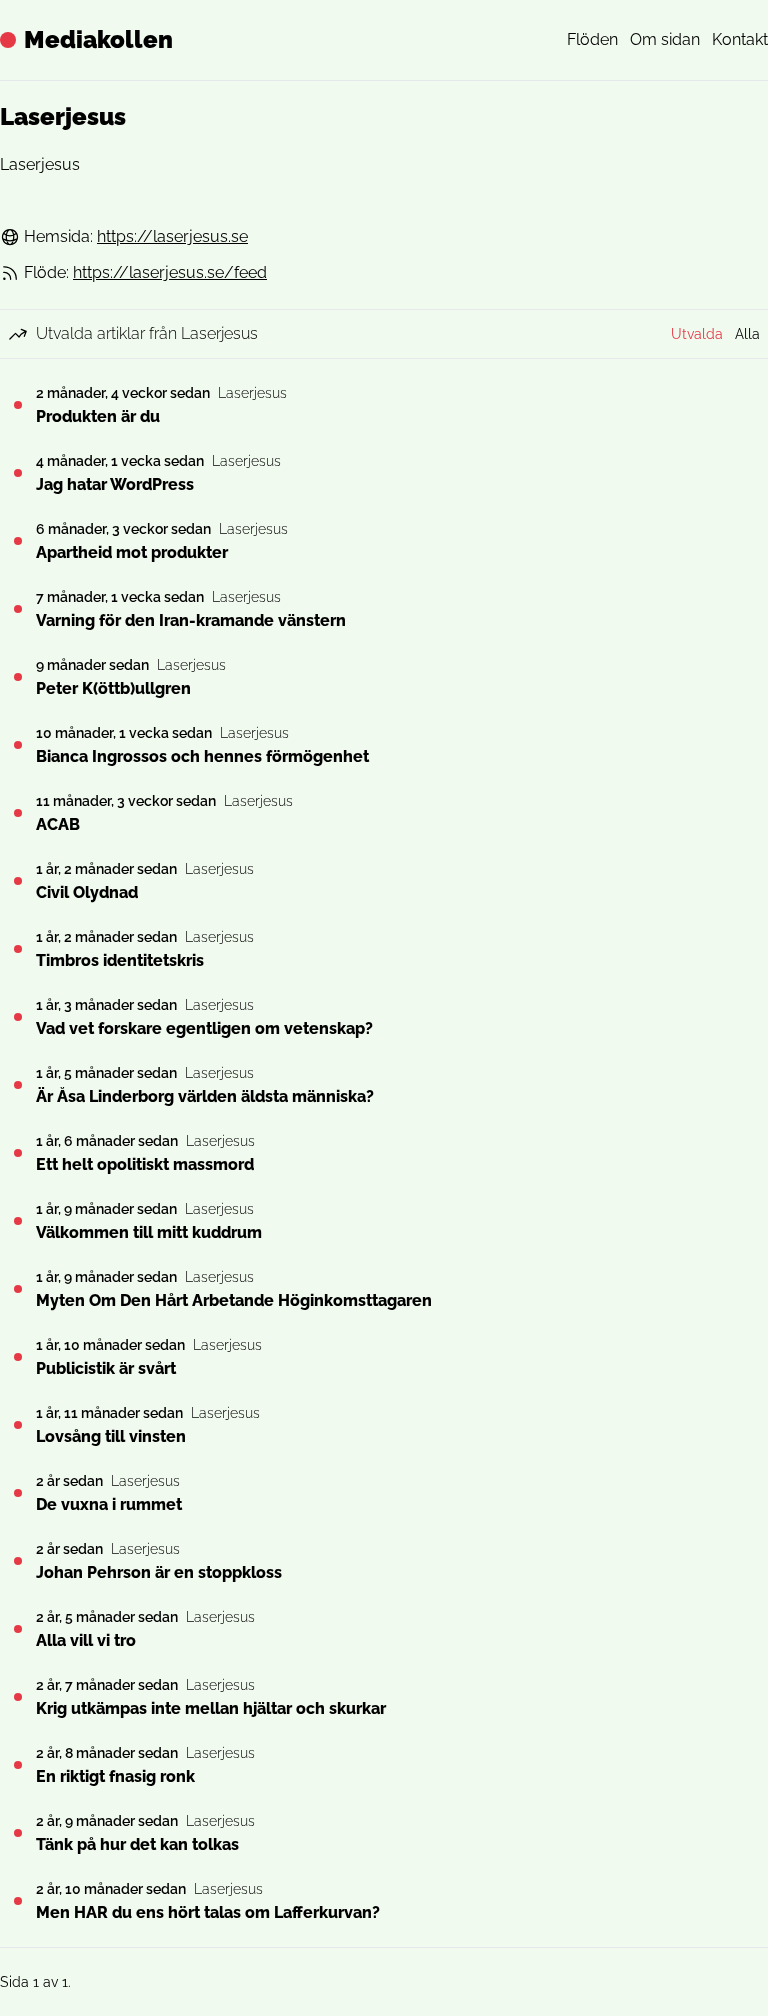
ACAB (58, 824)
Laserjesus (252, 393)
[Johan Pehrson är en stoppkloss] (18, 1561)
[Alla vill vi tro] (18, 1629)
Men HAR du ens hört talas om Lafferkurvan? (208, 1912)
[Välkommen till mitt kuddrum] (18, 1221)
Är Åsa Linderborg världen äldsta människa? (205, 1096)
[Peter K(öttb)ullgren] (18, 677)
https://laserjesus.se (172, 236)
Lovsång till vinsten (111, 1436)
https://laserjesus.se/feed (170, 272)
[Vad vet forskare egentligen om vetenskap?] (18, 1017)
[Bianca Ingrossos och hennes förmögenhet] (18, 745)
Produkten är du (98, 416)
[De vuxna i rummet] (18, 1493)
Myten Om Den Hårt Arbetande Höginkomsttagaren (234, 1300)
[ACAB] (18, 813)
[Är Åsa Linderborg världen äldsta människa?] (18, 1085)
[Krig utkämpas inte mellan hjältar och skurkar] (18, 1697)
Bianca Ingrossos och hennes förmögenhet (202, 756)
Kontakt (740, 39)
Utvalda (697, 334)
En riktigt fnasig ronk (115, 1776)
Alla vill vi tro (86, 1640)
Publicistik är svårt (106, 1368)
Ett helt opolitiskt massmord (145, 1164)
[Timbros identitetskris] (18, 949)
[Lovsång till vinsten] (18, 1425)
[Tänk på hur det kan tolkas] (18, 1833)
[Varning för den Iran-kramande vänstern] (18, 609)
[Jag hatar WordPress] (18, 473)
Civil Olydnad (87, 892)
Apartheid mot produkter (132, 552)
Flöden (592, 39)
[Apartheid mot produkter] (18, 541)
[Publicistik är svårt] (18, 1357)
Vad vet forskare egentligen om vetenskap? (204, 1028)
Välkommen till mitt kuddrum (149, 1232)
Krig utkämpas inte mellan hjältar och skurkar (211, 1708)
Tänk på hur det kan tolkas (137, 1844)
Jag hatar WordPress (115, 484)
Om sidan (665, 39)
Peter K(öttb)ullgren (113, 688)
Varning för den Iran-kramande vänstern (191, 620)
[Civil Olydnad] (18, 881)
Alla (747, 334)
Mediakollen (98, 39)
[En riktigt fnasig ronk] (18, 1765)
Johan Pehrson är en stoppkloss (159, 1572)
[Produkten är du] (18, 405)
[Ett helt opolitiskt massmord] (18, 1153)
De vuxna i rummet (109, 1504)
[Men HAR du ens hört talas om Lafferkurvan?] (18, 1901)
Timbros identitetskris (120, 960)
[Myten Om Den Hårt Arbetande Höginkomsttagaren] (18, 1289)
